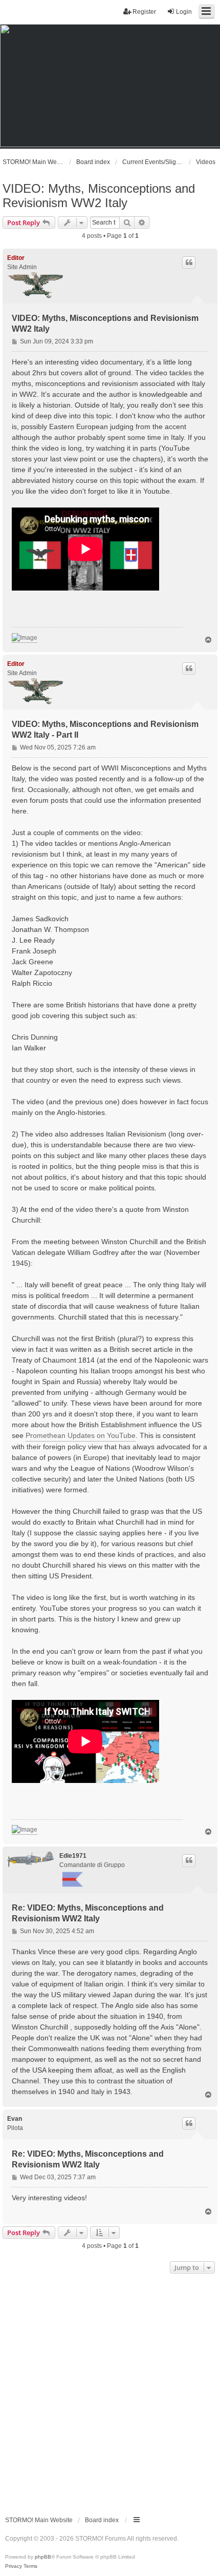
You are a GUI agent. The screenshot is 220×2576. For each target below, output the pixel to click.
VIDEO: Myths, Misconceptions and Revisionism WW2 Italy (99, 196)
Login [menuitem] (184, 12)
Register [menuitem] (144, 12)
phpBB (43, 2557)
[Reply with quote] (189, 262)
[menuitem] (14, 2566)
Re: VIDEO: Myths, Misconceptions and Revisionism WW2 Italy (88, 1913)
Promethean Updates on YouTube (81, 1435)
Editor (16, 258)
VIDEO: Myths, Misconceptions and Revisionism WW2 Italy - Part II (105, 729)
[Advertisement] (110, 2391)
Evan (15, 2119)
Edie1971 (73, 1856)
